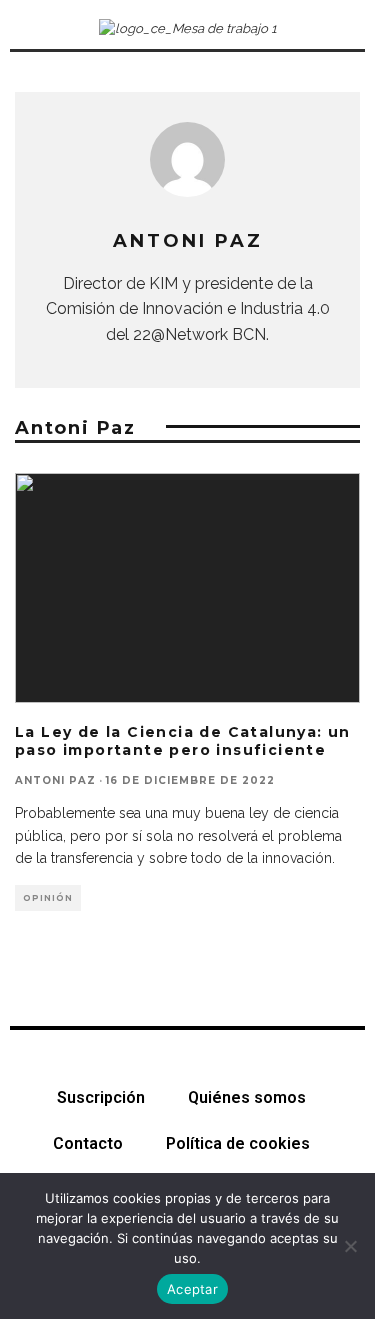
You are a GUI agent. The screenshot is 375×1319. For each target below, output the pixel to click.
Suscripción (101, 1097)
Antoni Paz (55, 780)
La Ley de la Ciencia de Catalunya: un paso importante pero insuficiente (183, 741)
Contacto (88, 1143)
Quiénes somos (247, 1097)
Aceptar (192, 1289)
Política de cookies (238, 1143)
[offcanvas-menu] (28, 29)
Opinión (48, 898)
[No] (350, 1246)
